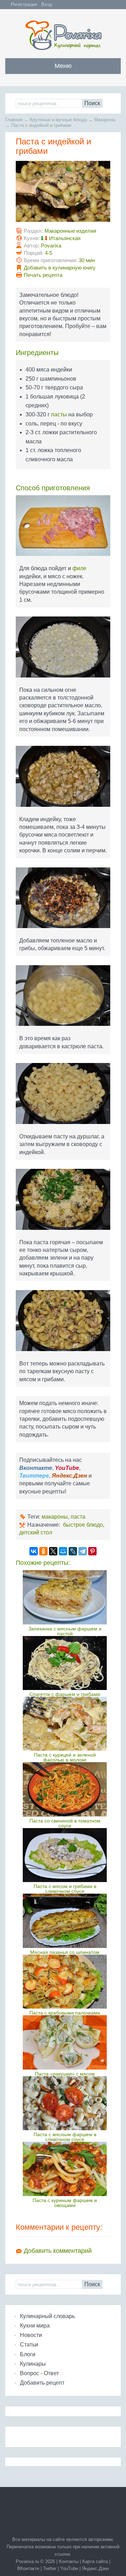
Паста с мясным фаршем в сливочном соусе (65, 2137)
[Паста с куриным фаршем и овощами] (65, 2169)
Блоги (28, 2354)
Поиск (92, 103)
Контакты (69, 2561)
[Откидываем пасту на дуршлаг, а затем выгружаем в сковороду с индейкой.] (63, 1096)
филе (79, 568)
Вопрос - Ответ (39, 2373)
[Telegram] (83, 1551)
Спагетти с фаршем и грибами (65, 1694)
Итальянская (65, 238)
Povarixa (51, 246)
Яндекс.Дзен (95, 2568)
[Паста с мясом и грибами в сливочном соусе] (65, 1855)
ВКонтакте (28, 2568)
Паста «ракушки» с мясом (65, 2074)
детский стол (36, 1532)
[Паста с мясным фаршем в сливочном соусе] (65, 2103)
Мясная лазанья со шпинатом (65, 1952)
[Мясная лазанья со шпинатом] (65, 1921)
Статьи (29, 2345)
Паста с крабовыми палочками (65, 2013)
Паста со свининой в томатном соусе (65, 1823)
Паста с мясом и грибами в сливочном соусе (65, 1889)
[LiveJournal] (73, 1551)
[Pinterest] (92, 1551)
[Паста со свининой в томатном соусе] (65, 1789)
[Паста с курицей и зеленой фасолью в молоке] (65, 1724)
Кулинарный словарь (47, 2316)
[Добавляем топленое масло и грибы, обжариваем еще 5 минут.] (63, 901)
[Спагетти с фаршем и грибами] (65, 1663)
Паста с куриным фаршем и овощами (65, 2203)
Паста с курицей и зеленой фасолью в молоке (65, 1757)
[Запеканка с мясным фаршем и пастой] (65, 1597)
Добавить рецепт (42, 2383)
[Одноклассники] (43, 1551)
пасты (59, 414)
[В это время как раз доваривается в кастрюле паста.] (63, 998)
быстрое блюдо (83, 1525)
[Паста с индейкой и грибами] (63, 194)
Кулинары (33, 2364)
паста (78, 1517)
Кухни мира (35, 2326)
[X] (53, 1551)
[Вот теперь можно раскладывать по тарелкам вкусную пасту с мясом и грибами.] (63, 1323)
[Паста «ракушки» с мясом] (65, 2042)
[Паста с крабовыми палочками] (65, 1982)
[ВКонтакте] (34, 1551)
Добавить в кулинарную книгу (60, 268)
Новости (31, 2335)
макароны (55, 1517)
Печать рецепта (43, 275)
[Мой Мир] (63, 1551)
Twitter (50, 2568)
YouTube (69, 2568)
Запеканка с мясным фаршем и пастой (65, 1631)
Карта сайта (95, 2561)
